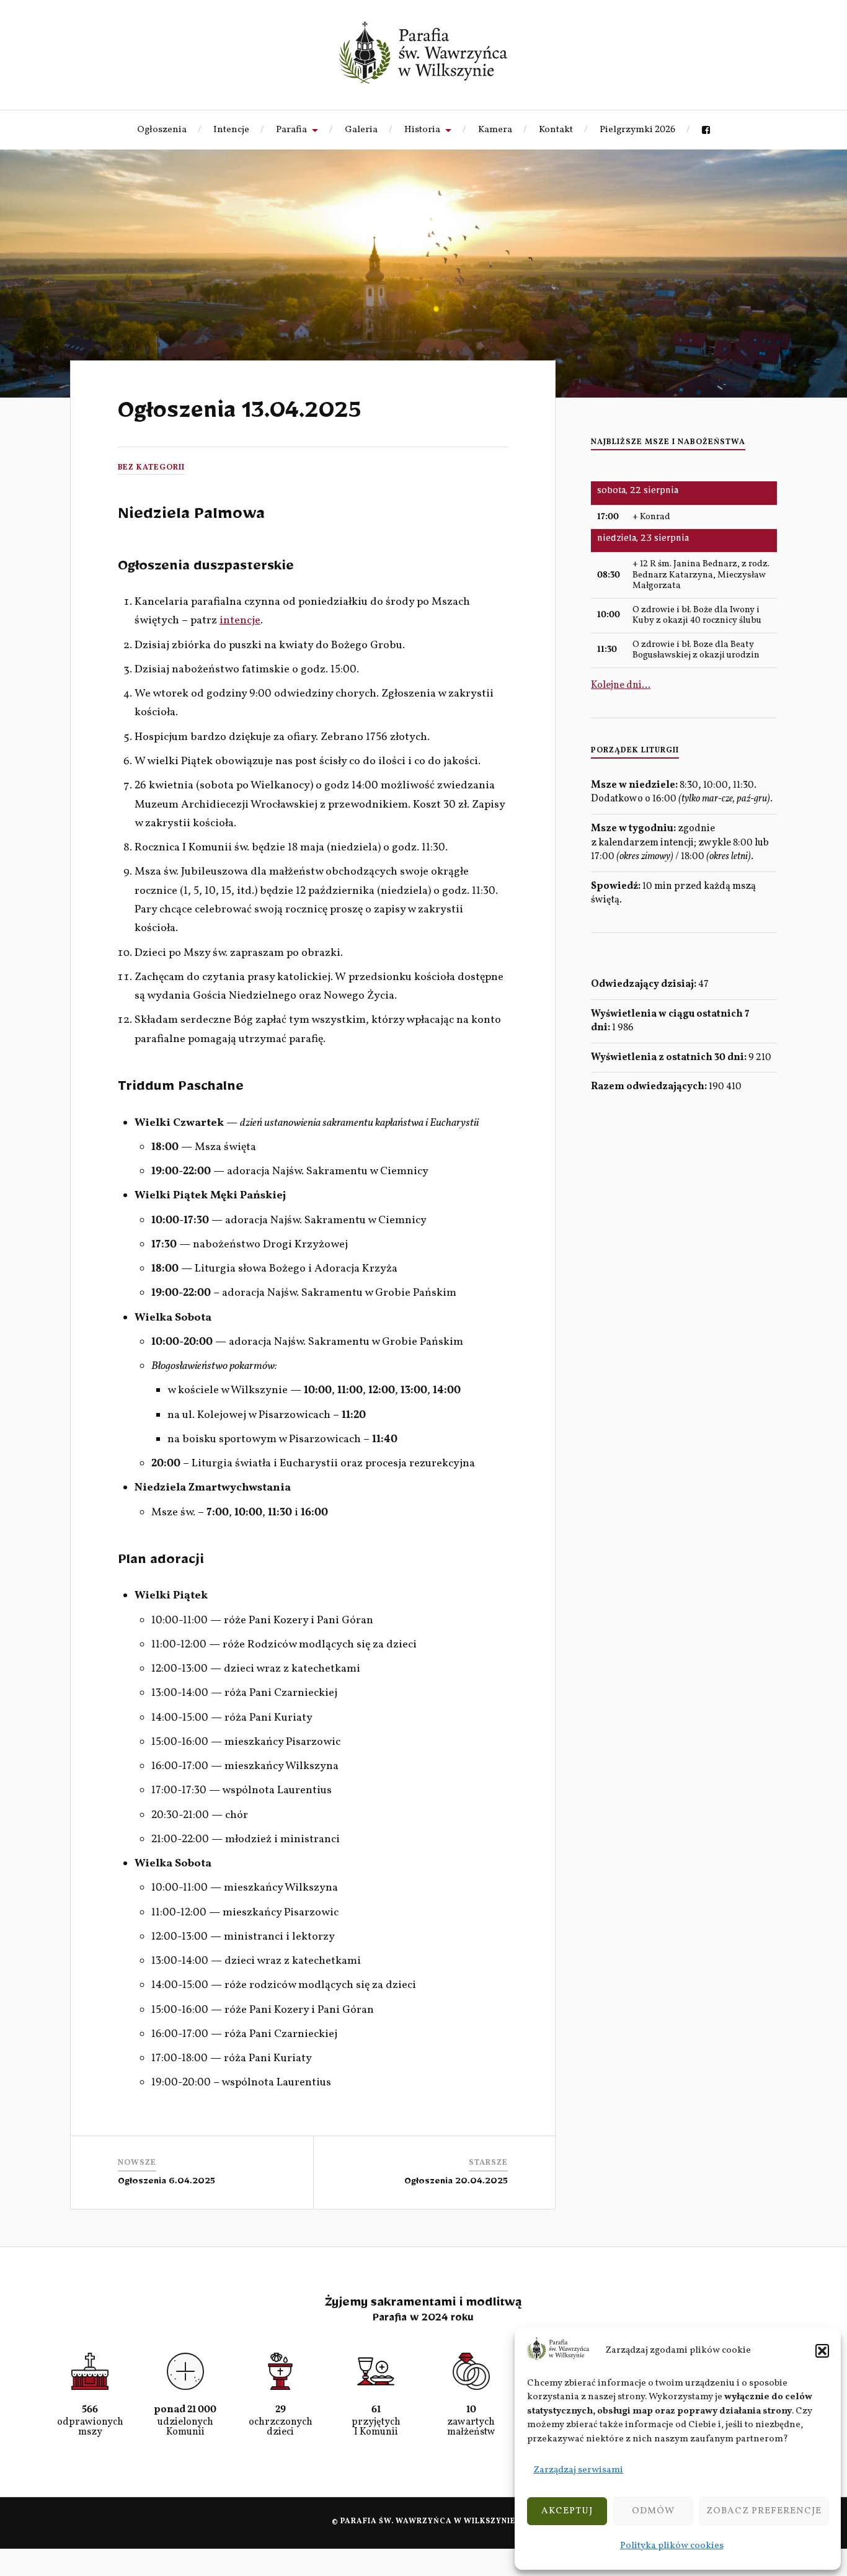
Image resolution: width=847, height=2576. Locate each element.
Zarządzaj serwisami (578, 2470)
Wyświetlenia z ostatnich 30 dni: (670, 1058)
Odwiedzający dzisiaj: (645, 984)
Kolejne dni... (621, 685)
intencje (240, 621)
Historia (422, 130)
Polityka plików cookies (672, 2546)
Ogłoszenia (162, 130)
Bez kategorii (151, 468)
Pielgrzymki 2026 (637, 130)
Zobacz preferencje (764, 2511)
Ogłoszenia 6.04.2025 (166, 2183)
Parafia (291, 130)
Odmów (653, 2511)
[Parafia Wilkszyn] (423, 53)
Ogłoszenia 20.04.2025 (456, 2183)
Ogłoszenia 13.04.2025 (239, 416)
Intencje (231, 130)
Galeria (361, 130)
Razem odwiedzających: (650, 1087)
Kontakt (556, 130)
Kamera (495, 130)
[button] (822, 2351)
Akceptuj (567, 2511)
